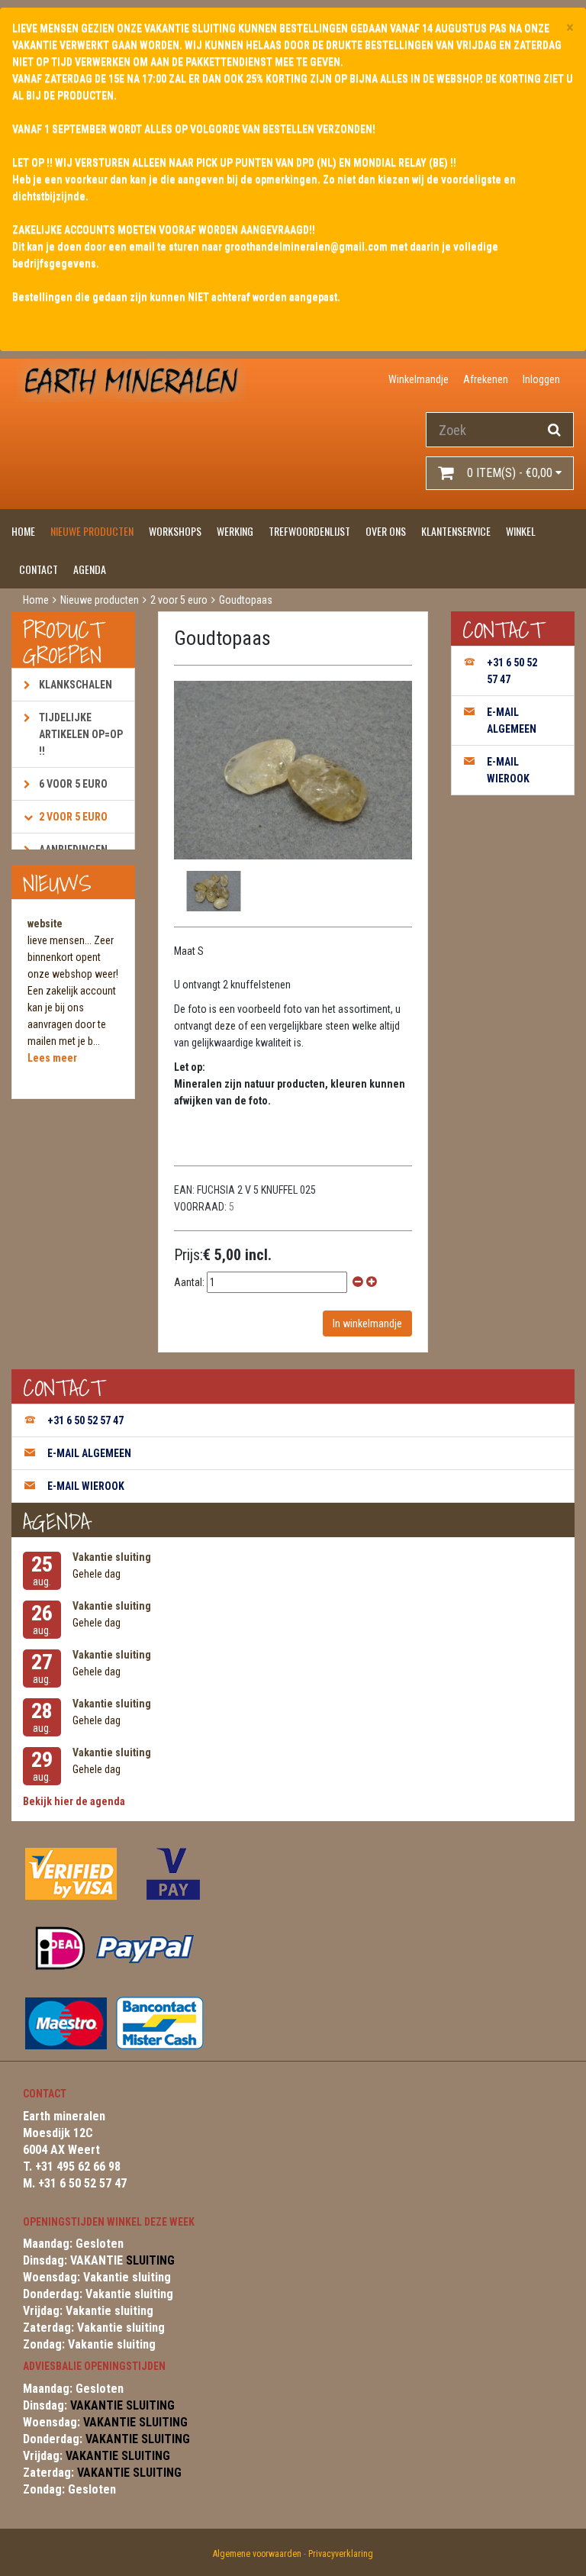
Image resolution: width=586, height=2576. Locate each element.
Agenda (90, 569)
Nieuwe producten (92, 531)
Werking (235, 531)
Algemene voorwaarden (257, 2554)
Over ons (386, 531)
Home (23, 531)
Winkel (521, 531)
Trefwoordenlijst (309, 531)
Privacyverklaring (341, 2554)
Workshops (175, 531)
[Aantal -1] (358, 1282)
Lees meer (52, 1058)
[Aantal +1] (372, 1282)
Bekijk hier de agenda (74, 1801)
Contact (39, 569)
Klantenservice (456, 531)
